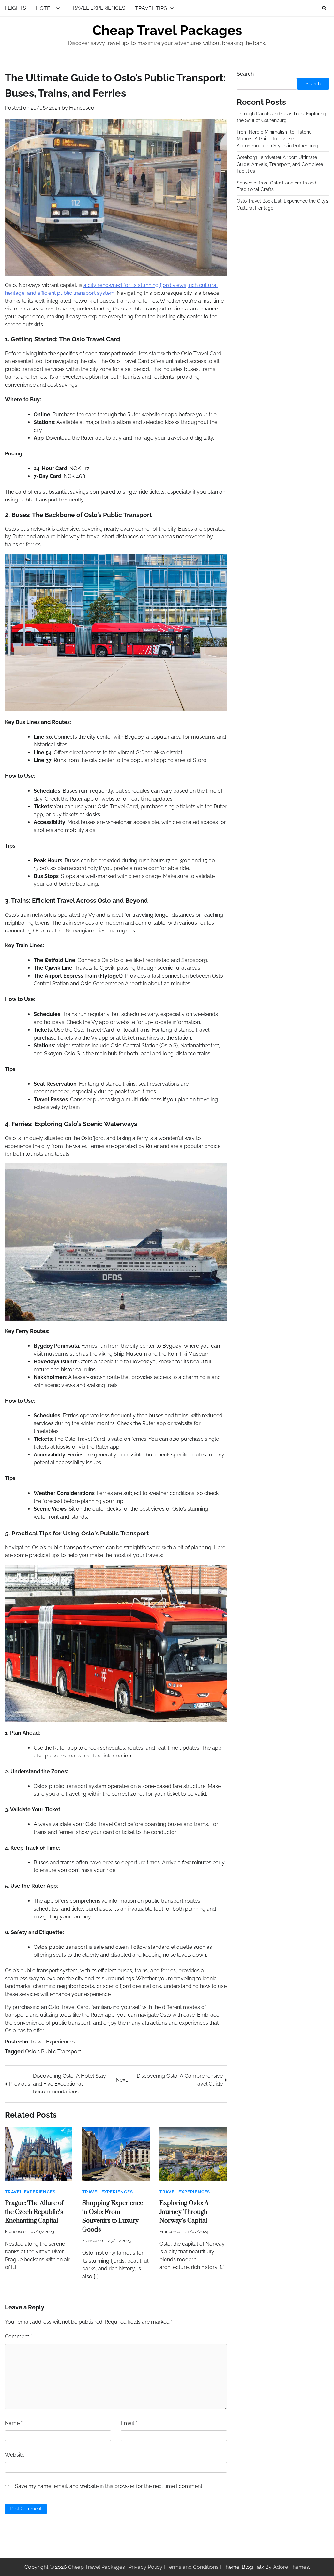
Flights (15, 8)
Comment (18, 2337)
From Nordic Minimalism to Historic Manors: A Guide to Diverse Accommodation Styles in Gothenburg (278, 139)
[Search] (324, 8)
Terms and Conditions (192, 2567)
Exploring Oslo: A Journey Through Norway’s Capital (184, 2212)
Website (15, 2455)
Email (129, 2423)
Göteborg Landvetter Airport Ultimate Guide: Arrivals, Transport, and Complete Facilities (280, 164)
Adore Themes (291, 2567)
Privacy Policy (145, 2567)
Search (245, 74)
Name (14, 2423)
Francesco (82, 108)
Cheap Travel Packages (167, 30)
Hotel (45, 8)
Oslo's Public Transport (53, 2051)
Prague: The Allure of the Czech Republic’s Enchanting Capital (34, 2212)
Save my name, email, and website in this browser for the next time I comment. (109, 2486)
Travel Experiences (97, 8)
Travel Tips (151, 8)
